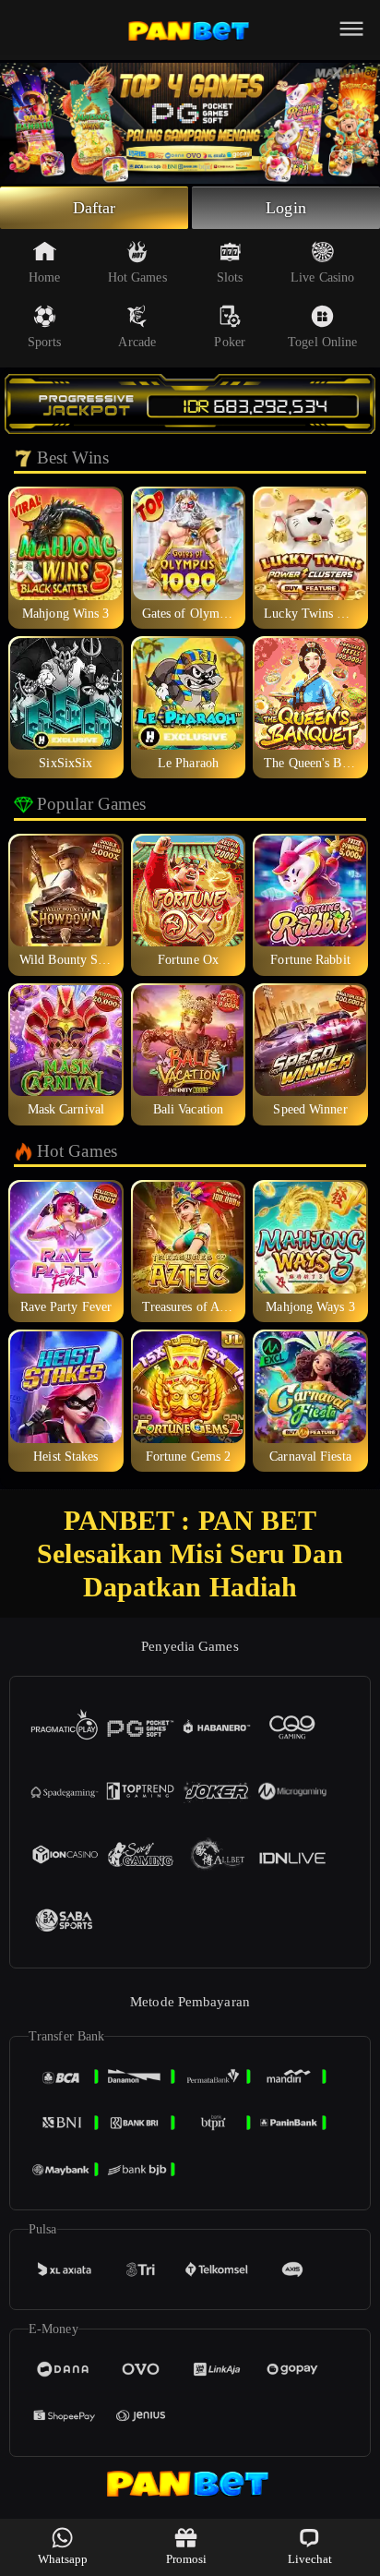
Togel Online (322, 342)
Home (44, 277)
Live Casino (322, 277)
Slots (230, 277)
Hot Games (137, 277)
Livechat (310, 2559)
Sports (45, 342)
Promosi (187, 2559)
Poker (230, 342)
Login (286, 208)
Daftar (95, 208)
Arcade (137, 342)
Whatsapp (63, 2559)
